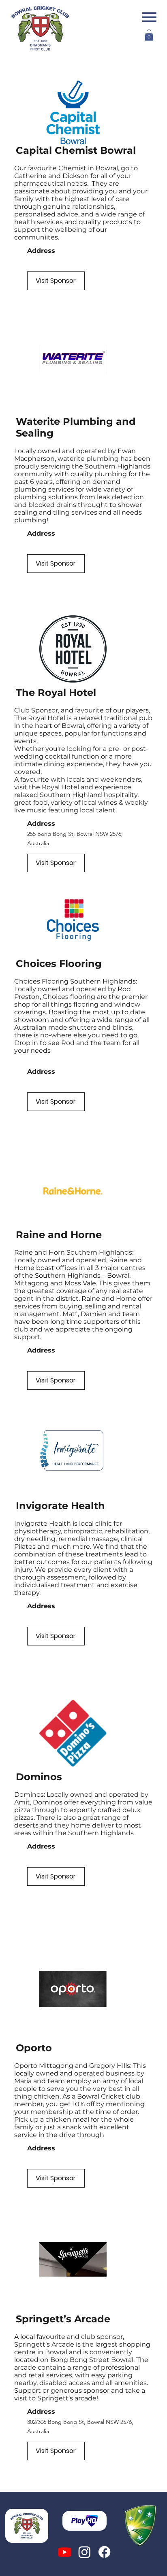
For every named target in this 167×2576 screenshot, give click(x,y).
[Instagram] (85, 2552)
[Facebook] (104, 2552)
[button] (149, 35)
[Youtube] (65, 2552)
